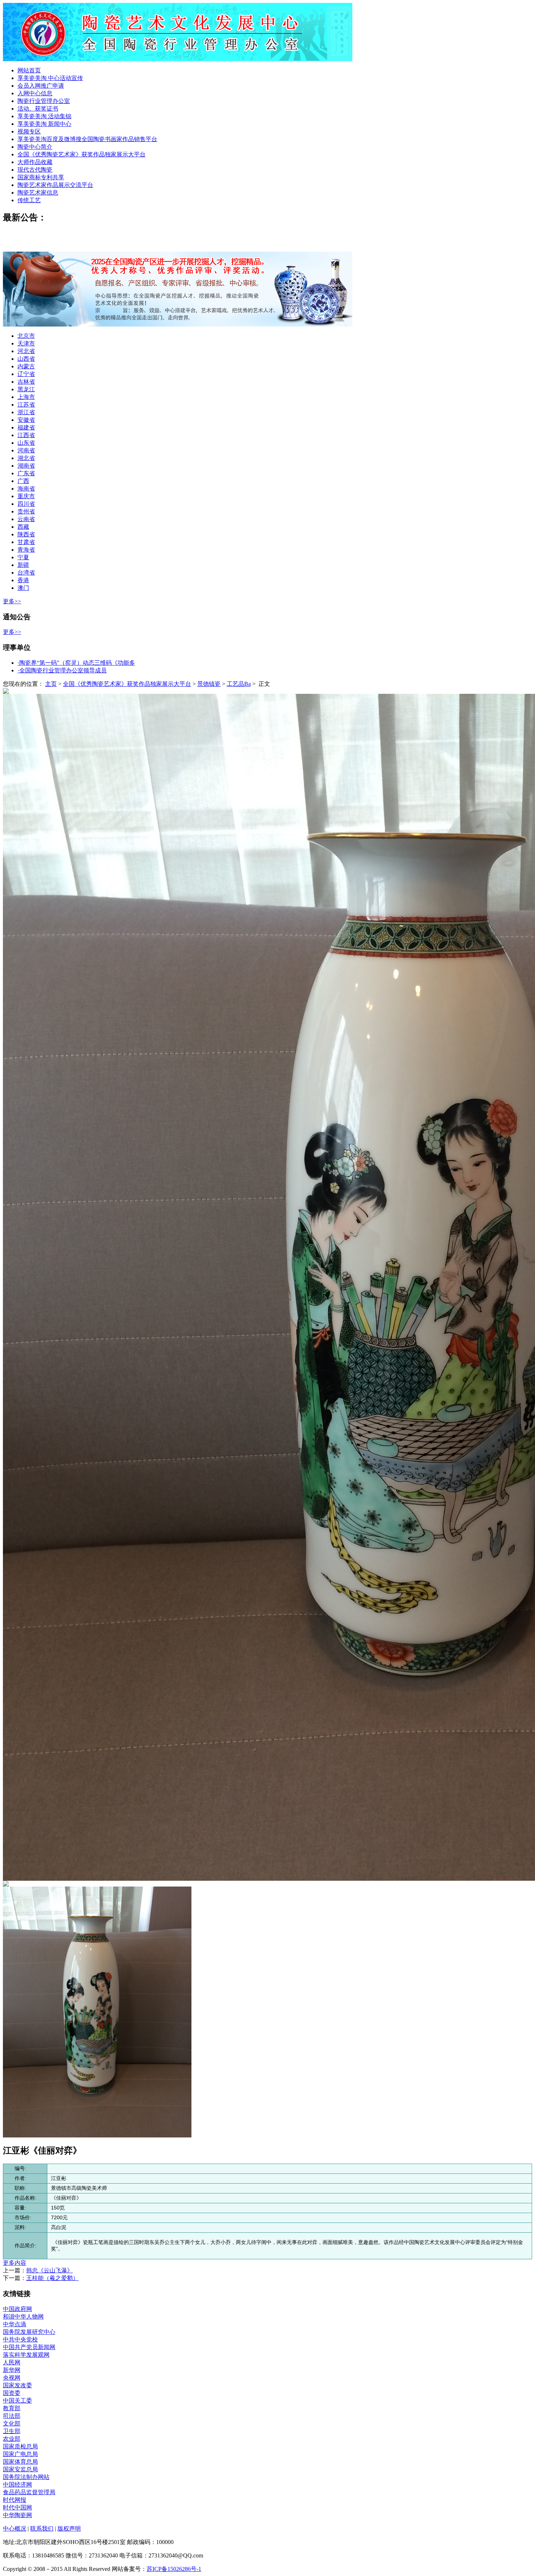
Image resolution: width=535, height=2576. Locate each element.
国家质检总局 (20, 2446)
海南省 (26, 489)
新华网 (12, 2370)
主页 (51, 684)
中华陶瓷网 (17, 2515)
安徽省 (26, 420)
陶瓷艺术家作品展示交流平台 (55, 185)
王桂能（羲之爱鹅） (52, 2278)
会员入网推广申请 (41, 86)
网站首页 (29, 70)
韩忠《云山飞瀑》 (49, 2270)
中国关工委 (17, 2401)
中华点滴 (15, 2324)
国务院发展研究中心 (29, 2332)
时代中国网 (17, 2507)
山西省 (26, 359)
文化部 (12, 2423)
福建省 (26, 427)
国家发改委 (17, 2385)
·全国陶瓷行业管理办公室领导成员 (62, 670)
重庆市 (26, 496)
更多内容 (15, 2263)
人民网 (12, 2362)
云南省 (26, 519)
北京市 (26, 336)
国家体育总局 (20, 2462)
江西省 (26, 435)
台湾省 (26, 573)
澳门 (23, 588)
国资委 (12, 2393)
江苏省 (26, 405)
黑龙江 (26, 389)
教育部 (12, 2408)
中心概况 (15, 2529)
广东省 (26, 473)
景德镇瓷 (209, 684)
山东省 (26, 443)
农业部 (12, 2439)
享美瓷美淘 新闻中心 (44, 124)
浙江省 (26, 412)
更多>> (12, 601)
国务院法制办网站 (26, 2477)
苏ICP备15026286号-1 (174, 2569)
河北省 (26, 351)
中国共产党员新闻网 (29, 2347)
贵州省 (26, 511)
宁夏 (23, 557)
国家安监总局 (20, 2469)
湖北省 (26, 458)
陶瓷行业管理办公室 (44, 101)
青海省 (26, 550)
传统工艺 (29, 200)
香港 (23, 580)
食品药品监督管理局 (29, 2492)
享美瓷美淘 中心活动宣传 (50, 78)
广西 (23, 481)
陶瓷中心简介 (35, 147)
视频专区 (29, 131)
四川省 (26, 504)
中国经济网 (17, 2485)
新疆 (23, 565)
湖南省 (26, 466)
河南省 (26, 450)
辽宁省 (26, 374)
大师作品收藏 (35, 162)
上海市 (26, 397)
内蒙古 (26, 366)
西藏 (23, 527)
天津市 (26, 343)
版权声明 (69, 2529)
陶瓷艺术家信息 (38, 193)
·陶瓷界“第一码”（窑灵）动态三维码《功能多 (76, 663)
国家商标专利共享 (41, 177)
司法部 (12, 2416)
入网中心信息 (35, 93)
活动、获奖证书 (38, 109)
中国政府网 (17, 2309)
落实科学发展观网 (26, 2355)
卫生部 (12, 2431)
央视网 (12, 2378)
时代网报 (15, 2500)
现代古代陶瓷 (35, 170)
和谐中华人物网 (23, 2317)
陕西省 (26, 534)
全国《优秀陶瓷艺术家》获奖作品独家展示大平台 (82, 154)
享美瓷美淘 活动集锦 (44, 116)
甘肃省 (26, 542)
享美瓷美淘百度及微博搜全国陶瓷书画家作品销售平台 (87, 139)
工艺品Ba (239, 684)
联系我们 (42, 2529)
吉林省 (26, 382)
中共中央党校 (20, 2339)
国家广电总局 (20, 2454)
